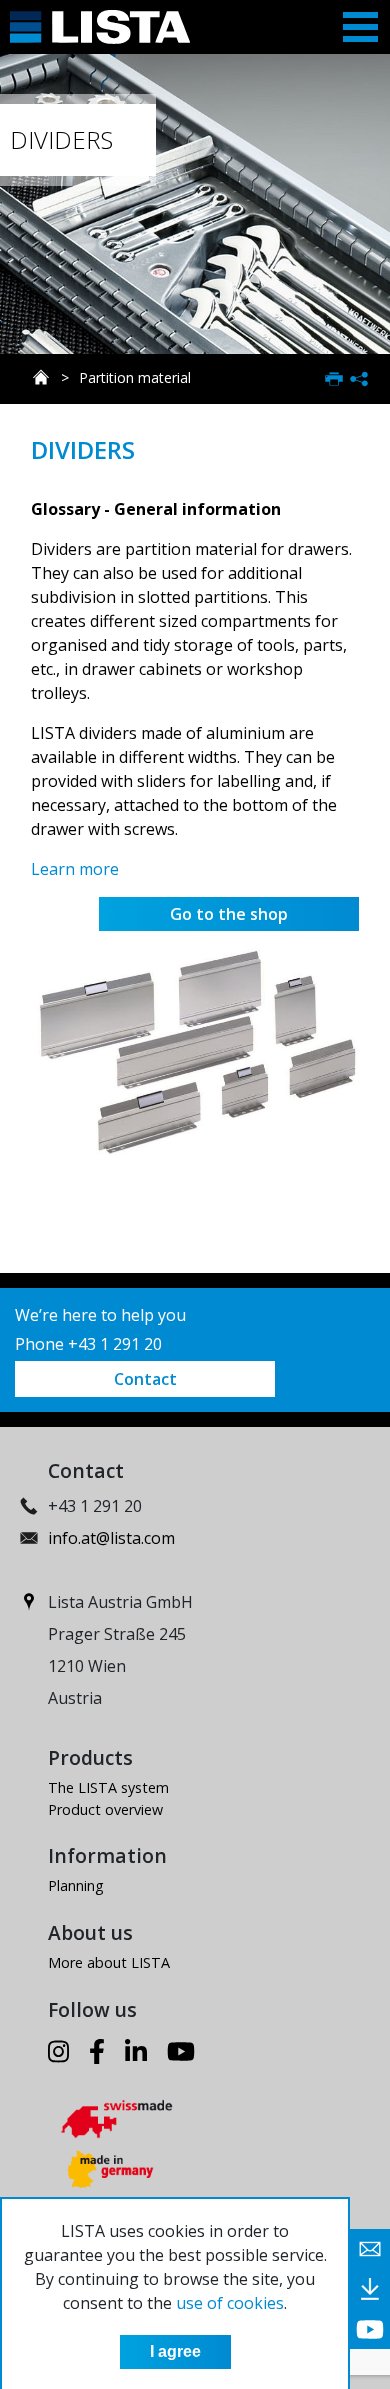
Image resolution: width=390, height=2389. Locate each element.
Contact (145, 1379)
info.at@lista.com (111, 1538)
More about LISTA (109, 1962)
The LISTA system (108, 1787)
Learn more (75, 869)
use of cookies (230, 2303)
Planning (76, 1885)
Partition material (135, 377)
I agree (175, 2351)
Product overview (105, 1809)
